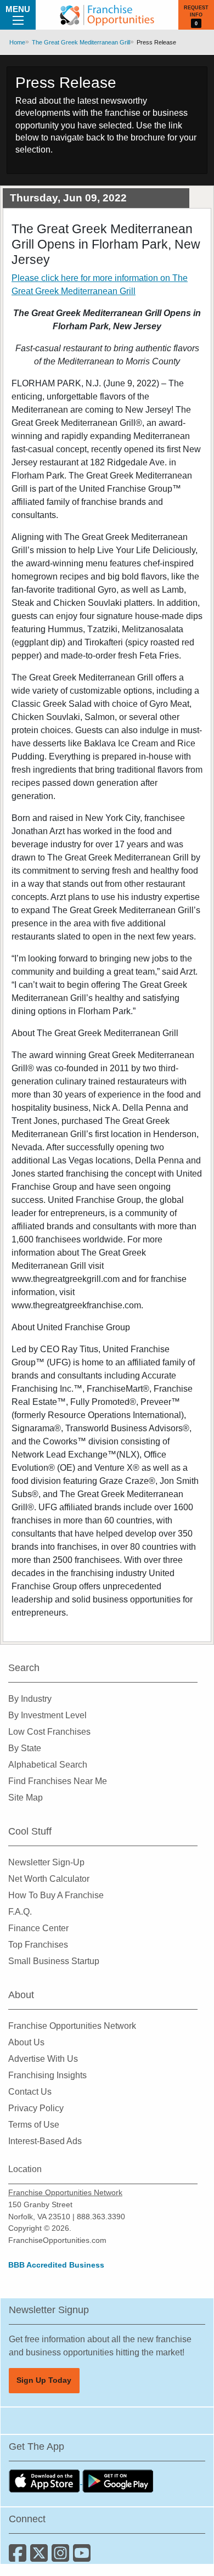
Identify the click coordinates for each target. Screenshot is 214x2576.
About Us (26, 2042)
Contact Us (30, 2092)
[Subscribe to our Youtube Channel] (83, 2557)
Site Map (26, 1798)
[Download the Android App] (118, 2481)
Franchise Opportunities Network (72, 2026)
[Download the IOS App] (46, 2481)
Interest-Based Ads (45, 2141)
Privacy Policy (36, 2108)
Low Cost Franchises (49, 1732)
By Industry (30, 1699)
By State (25, 1748)
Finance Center (38, 1928)
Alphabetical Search (48, 1765)
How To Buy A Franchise (56, 1895)
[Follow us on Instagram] (62, 2557)
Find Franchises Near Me (58, 1781)
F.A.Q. (20, 1912)
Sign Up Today (44, 2380)
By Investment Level (47, 1715)
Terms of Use (34, 2125)
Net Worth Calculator (49, 1879)
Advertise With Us (43, 2059)
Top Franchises (38, 1945)
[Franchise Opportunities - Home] (107, 15)
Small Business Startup (54, 1961)
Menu (18, 9)
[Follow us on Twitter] (41, 2557)
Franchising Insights (47, 2075)
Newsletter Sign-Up (46, 1862)
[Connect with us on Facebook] (19, 2557)
